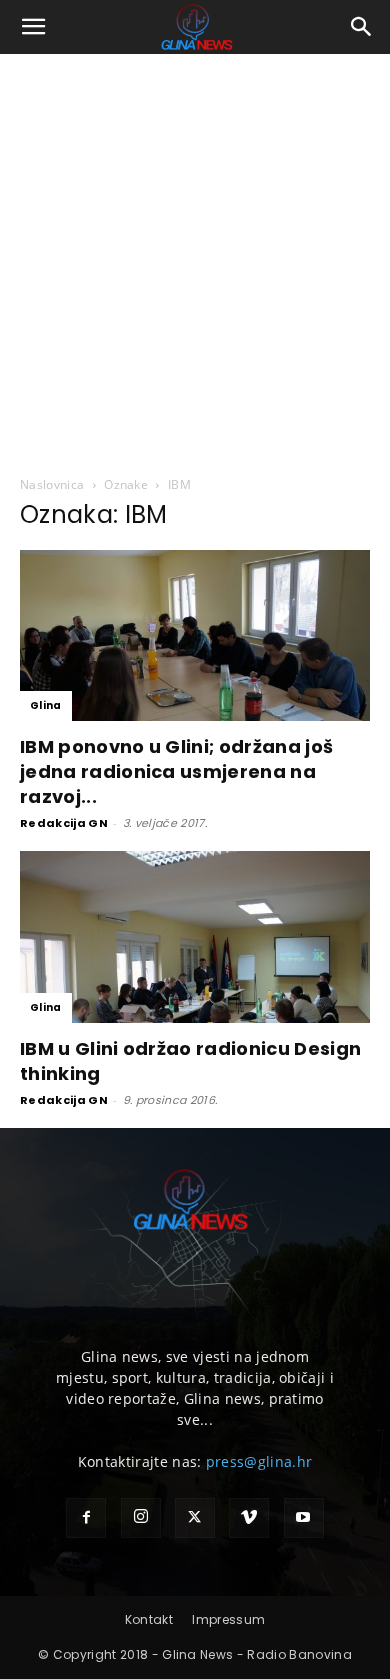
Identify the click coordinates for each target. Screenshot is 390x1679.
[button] (34, 27)
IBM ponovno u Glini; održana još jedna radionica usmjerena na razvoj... (176, 771)
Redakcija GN (64, 823)
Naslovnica (52, 484)
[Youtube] (304, 1518)
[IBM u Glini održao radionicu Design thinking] (195, 936)
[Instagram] (141, 1518)
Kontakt (149, 1619)
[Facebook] (86, 1518)
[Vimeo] (249, 1518)
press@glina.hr (259, 1461)
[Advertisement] (195, 259)
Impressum (228, 1619)
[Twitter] (195, 1518)
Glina (46, 705)
